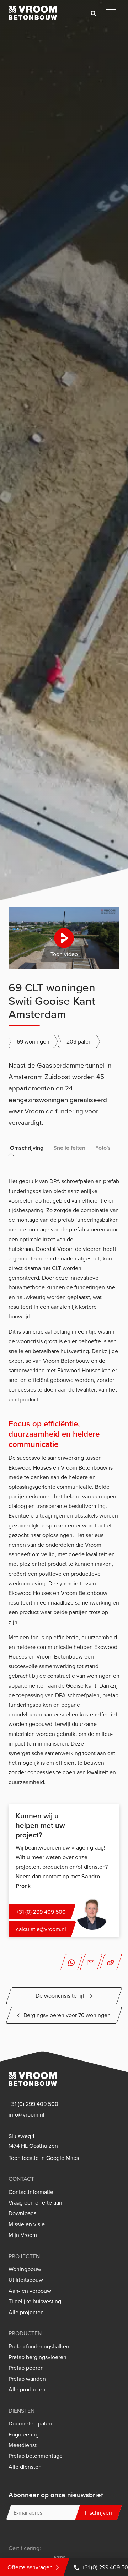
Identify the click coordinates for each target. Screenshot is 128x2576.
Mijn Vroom (23, 2235)
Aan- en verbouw (30, 2291)
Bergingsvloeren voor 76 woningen (67, 2015)
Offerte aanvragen (30, 2567)
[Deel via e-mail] (91, 1962)
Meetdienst (23, 2445)
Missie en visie (27, 2224)
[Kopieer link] (111, 1962)
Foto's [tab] (103, 1148)
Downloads (22, 2213)
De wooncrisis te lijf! (61, 1995)
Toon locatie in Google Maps (44, 2158)
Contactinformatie (31, 2192)
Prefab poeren (26, 2368)
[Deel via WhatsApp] (71, 1962)
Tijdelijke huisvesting (35, 2301)
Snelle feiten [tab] (69, 1148)
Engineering (24, 2435)
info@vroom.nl (26, 2115)
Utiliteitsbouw (26, 2280)
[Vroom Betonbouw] (33, 13)
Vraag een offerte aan (35, 2203)
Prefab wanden (27, 2379)
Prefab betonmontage (36, 2456)
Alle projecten (26, 2312)
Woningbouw (25, 2269)
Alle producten (27, 2389)
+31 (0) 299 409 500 (33, 2104)
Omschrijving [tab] (27, 1148)
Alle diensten (25, 2467)
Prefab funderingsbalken (39, 2346)
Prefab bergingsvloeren (38, 2357)
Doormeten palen (30, 2423)
